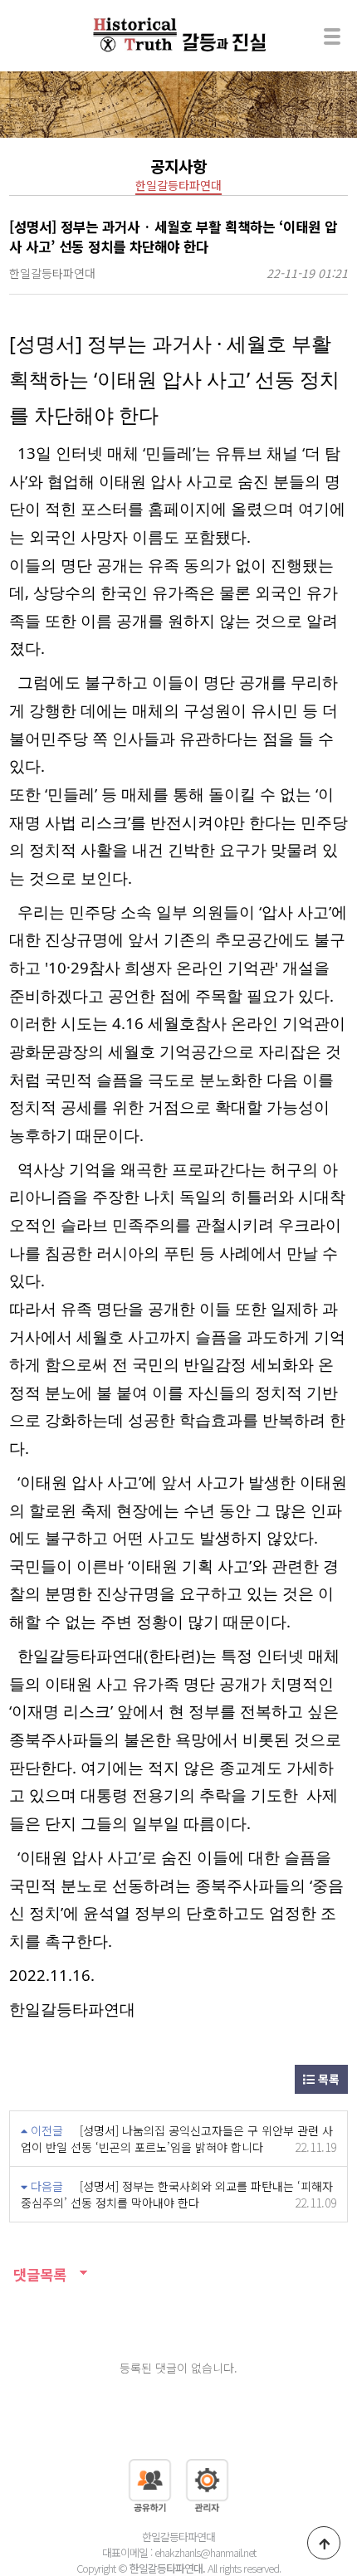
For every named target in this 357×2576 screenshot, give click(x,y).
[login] (207, 2483)
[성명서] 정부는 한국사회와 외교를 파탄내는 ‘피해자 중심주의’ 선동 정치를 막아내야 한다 (177, 2194)
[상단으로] (324, 2543)
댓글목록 (38, 2274)
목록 (327, 2079)
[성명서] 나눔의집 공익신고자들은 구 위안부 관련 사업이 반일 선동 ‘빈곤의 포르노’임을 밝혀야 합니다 (177, 2139)
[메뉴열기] (332, 36)
